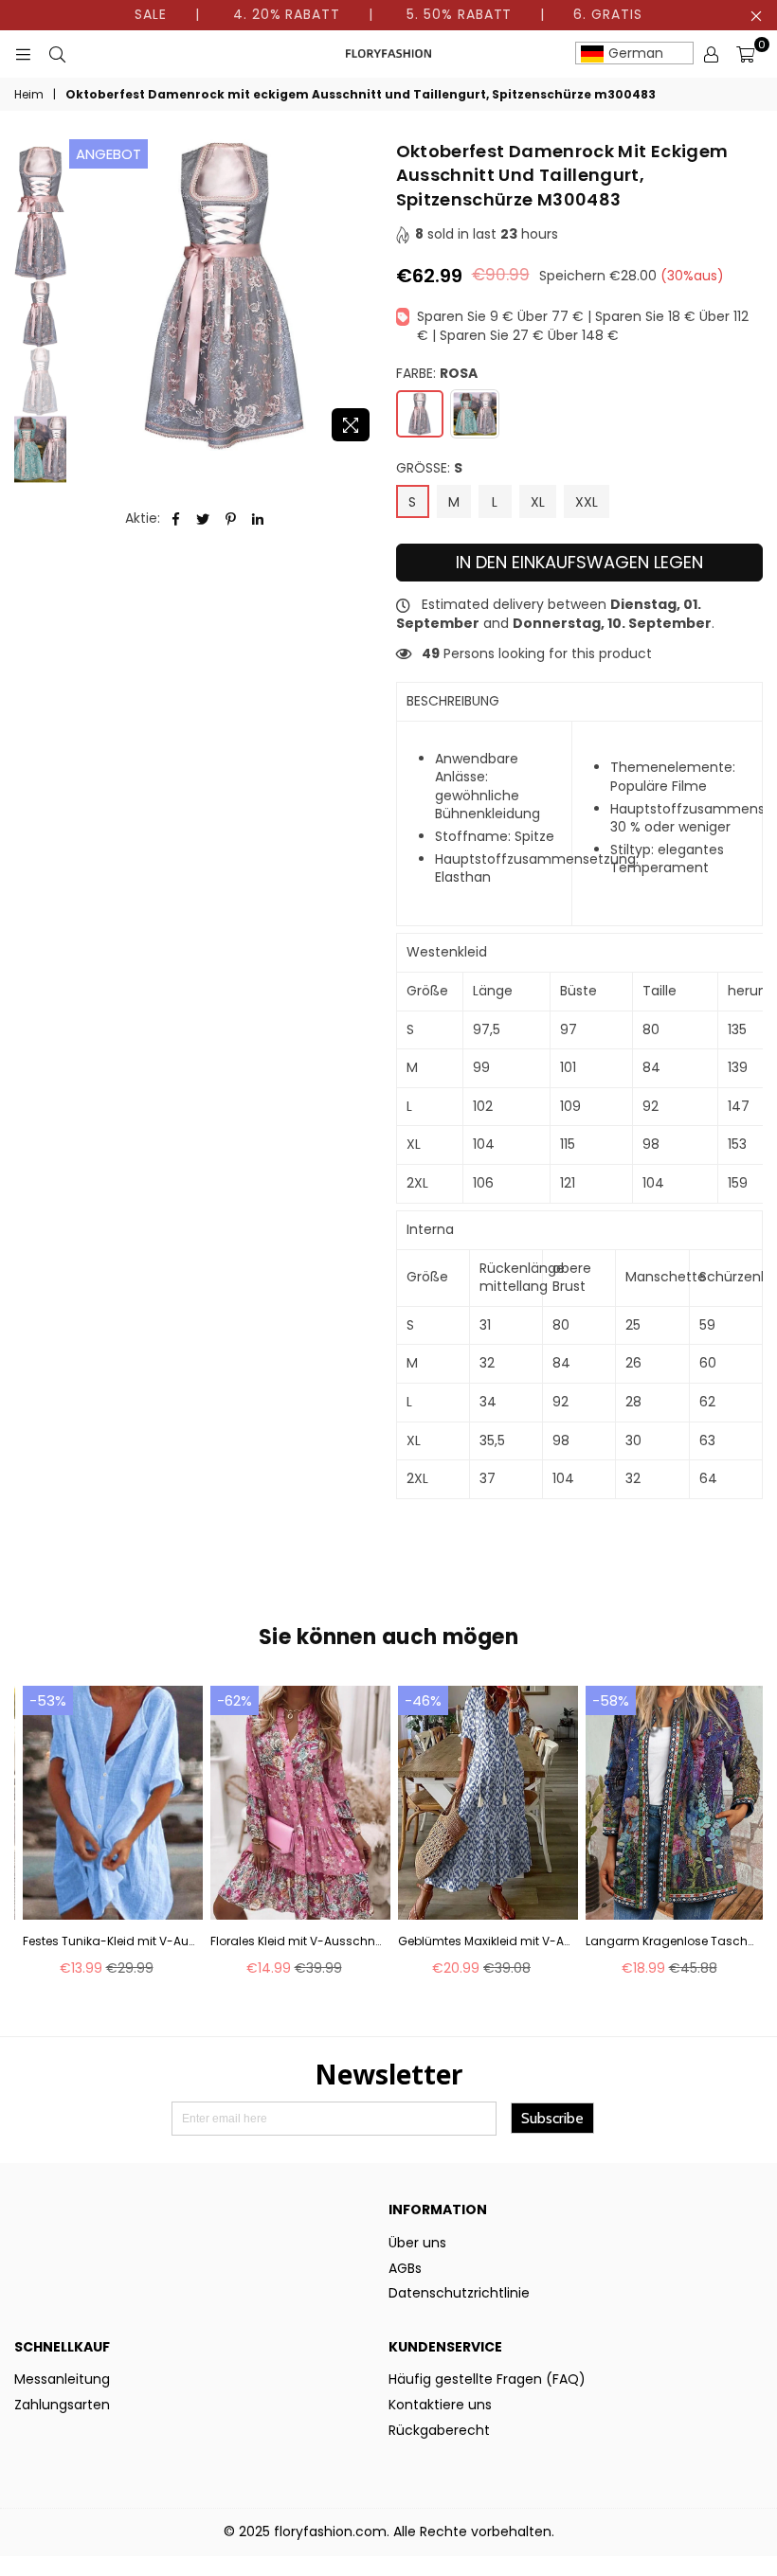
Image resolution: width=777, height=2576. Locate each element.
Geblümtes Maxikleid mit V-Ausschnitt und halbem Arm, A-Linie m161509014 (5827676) (484, 1941)
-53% (48, 1700)
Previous (86, 295)
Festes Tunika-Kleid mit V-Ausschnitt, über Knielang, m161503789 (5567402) (108, 1941)
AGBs (405, 2268)
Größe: (429, 468)
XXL (587, 502)
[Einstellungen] (711, 54)
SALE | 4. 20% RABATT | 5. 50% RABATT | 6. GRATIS (388, 14)
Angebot (108, 154)
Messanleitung (62, 2379)
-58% (611, 1700)
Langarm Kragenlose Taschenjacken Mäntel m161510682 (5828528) (671, 1941)
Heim (29, 95)
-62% (235, 1700)
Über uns (417, 2243)
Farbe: (437, 374)
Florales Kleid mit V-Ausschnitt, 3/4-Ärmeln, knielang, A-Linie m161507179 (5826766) (296, 1941)
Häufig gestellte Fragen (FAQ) (487, 2379)
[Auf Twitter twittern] (203, 519)
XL (538, 502)
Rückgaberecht (439, 2430)
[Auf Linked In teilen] (258, 519)
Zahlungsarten (62, 2405)
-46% (423, 1700)
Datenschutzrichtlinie (459, 2293)
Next (365, 295)
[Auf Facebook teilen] (176, 519)
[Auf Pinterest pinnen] (231, 519)
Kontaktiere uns (440, 2405)
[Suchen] (57, 54)
